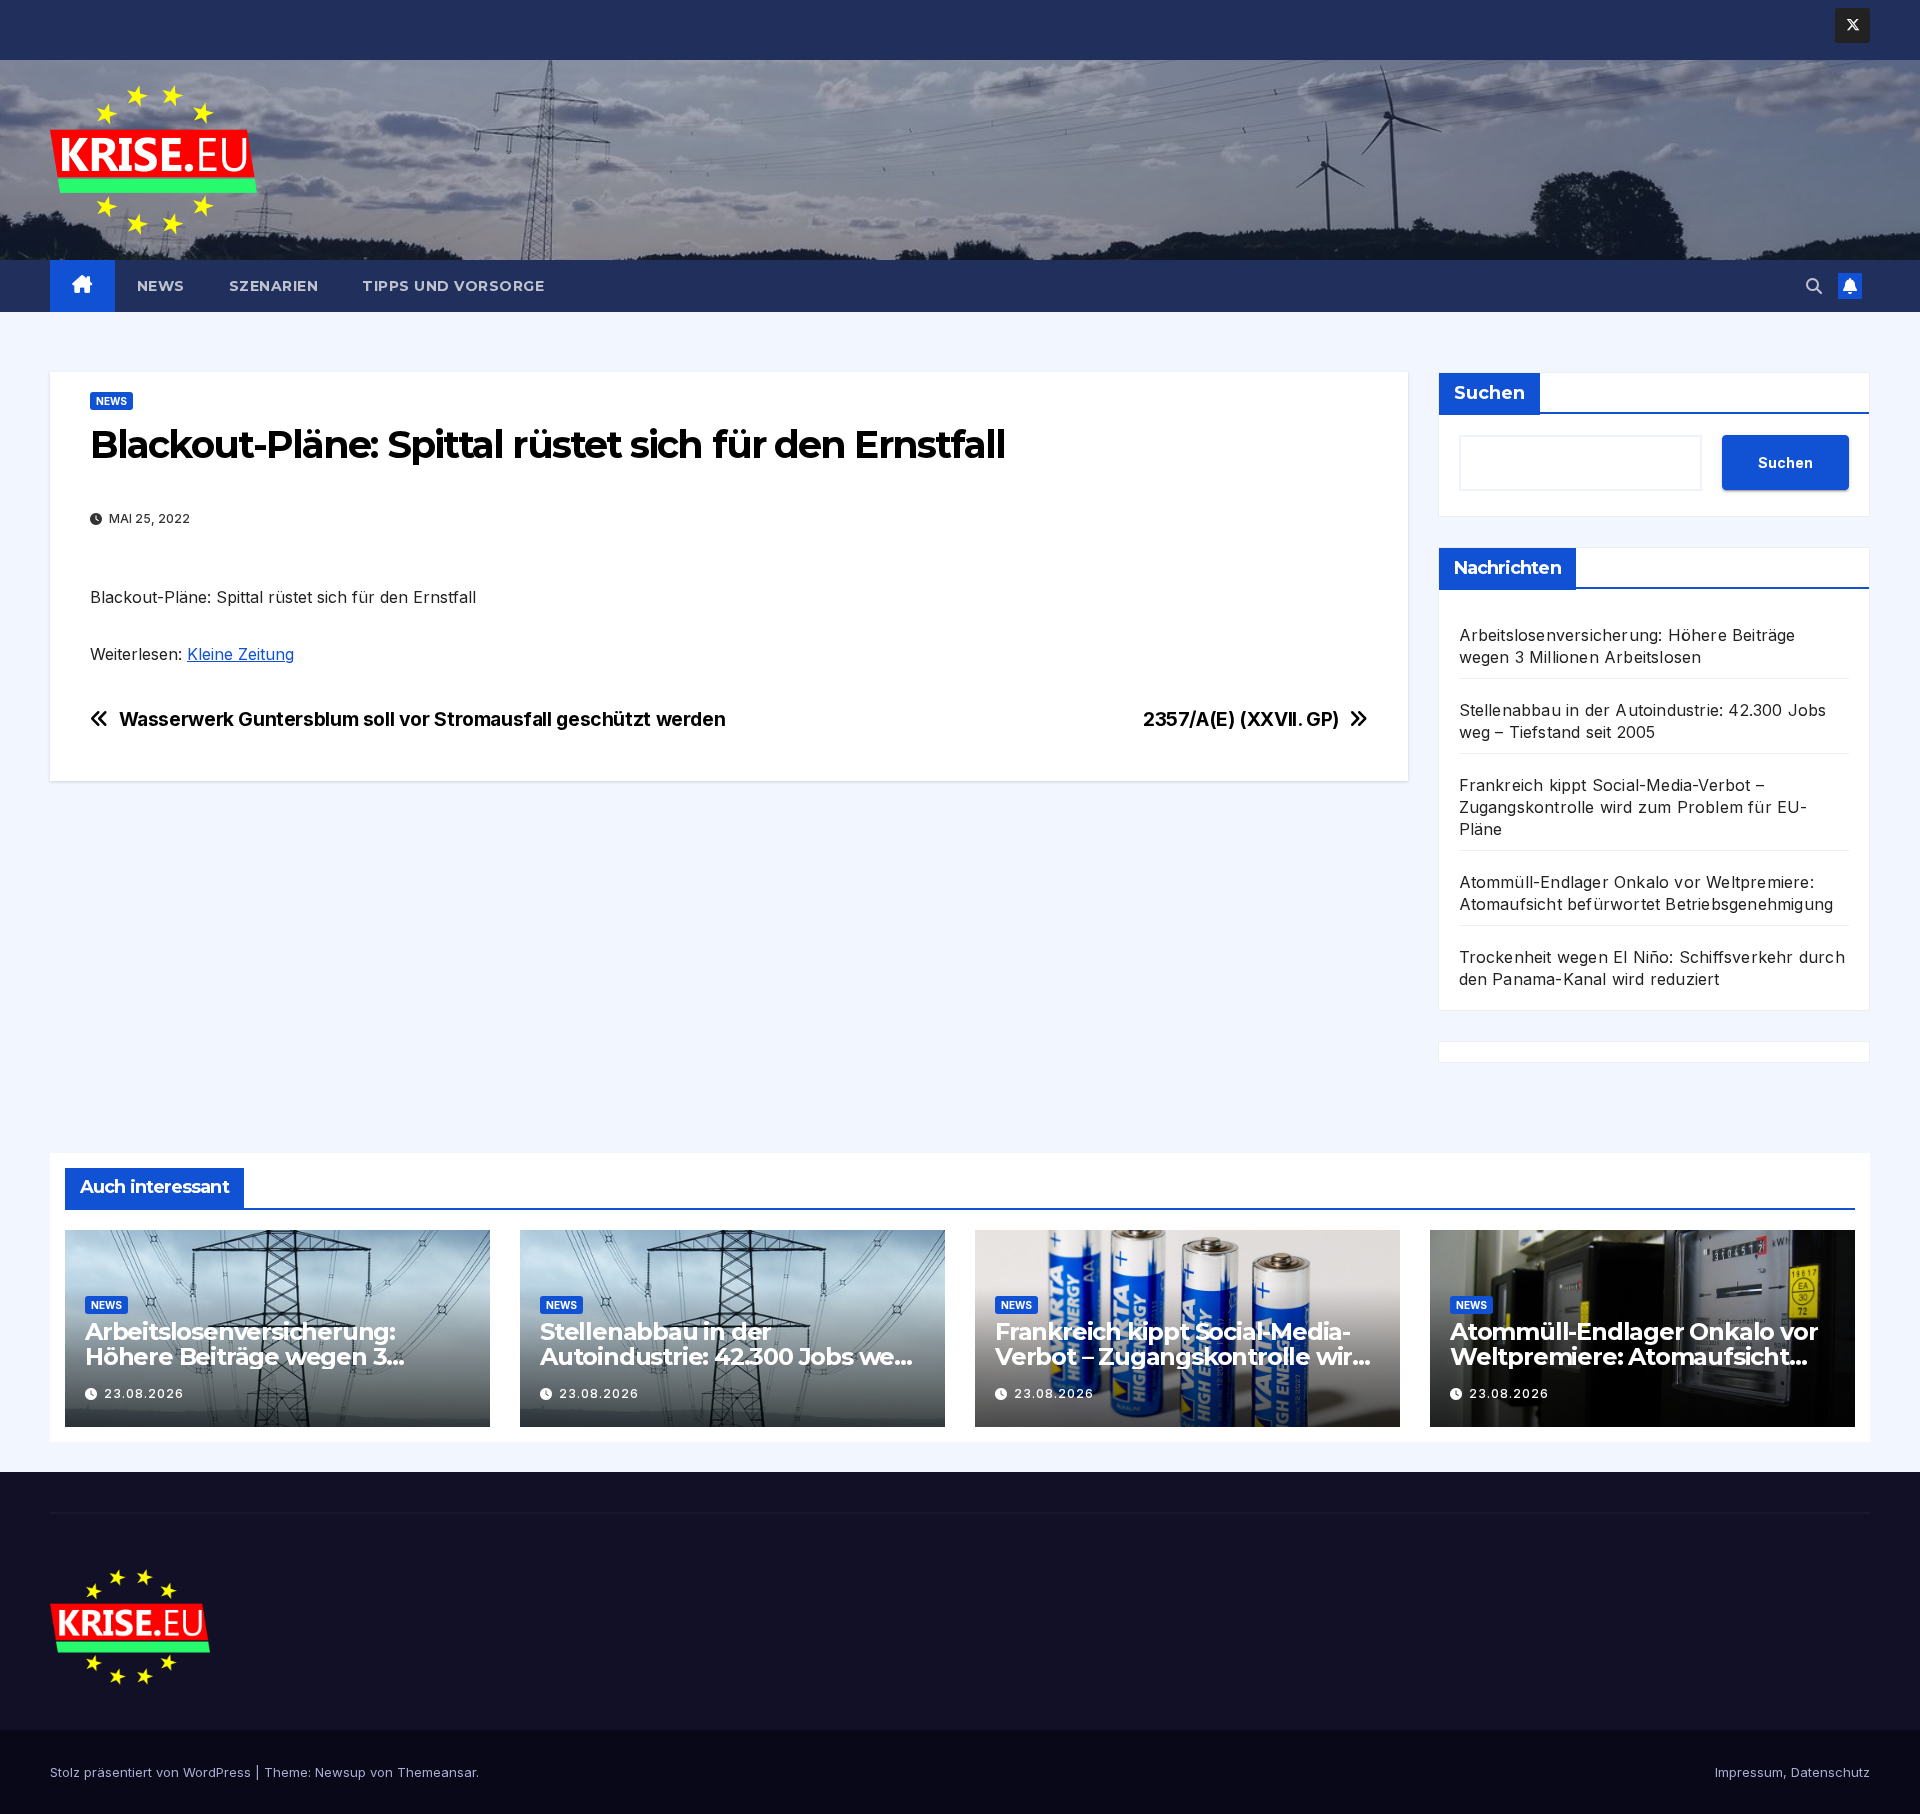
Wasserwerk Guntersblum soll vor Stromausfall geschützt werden (422, 719)
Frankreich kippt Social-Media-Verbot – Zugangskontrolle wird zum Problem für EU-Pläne (1633, 807)
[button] (1814, 286)
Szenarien (274, 286)
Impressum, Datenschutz (1792, 1772)
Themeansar (436, 1772)
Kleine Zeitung (240, 654)
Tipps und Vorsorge (453, 286)
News (161, 286)
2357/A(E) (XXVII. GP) (1241, 719)
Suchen (1489, 393)
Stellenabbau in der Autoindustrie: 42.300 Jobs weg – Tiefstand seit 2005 (725, 1356)
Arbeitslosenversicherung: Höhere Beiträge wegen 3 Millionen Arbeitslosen (240, 1356)
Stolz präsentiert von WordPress (152, 1772)
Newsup (340, 1772)
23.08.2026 (144, 1393)
